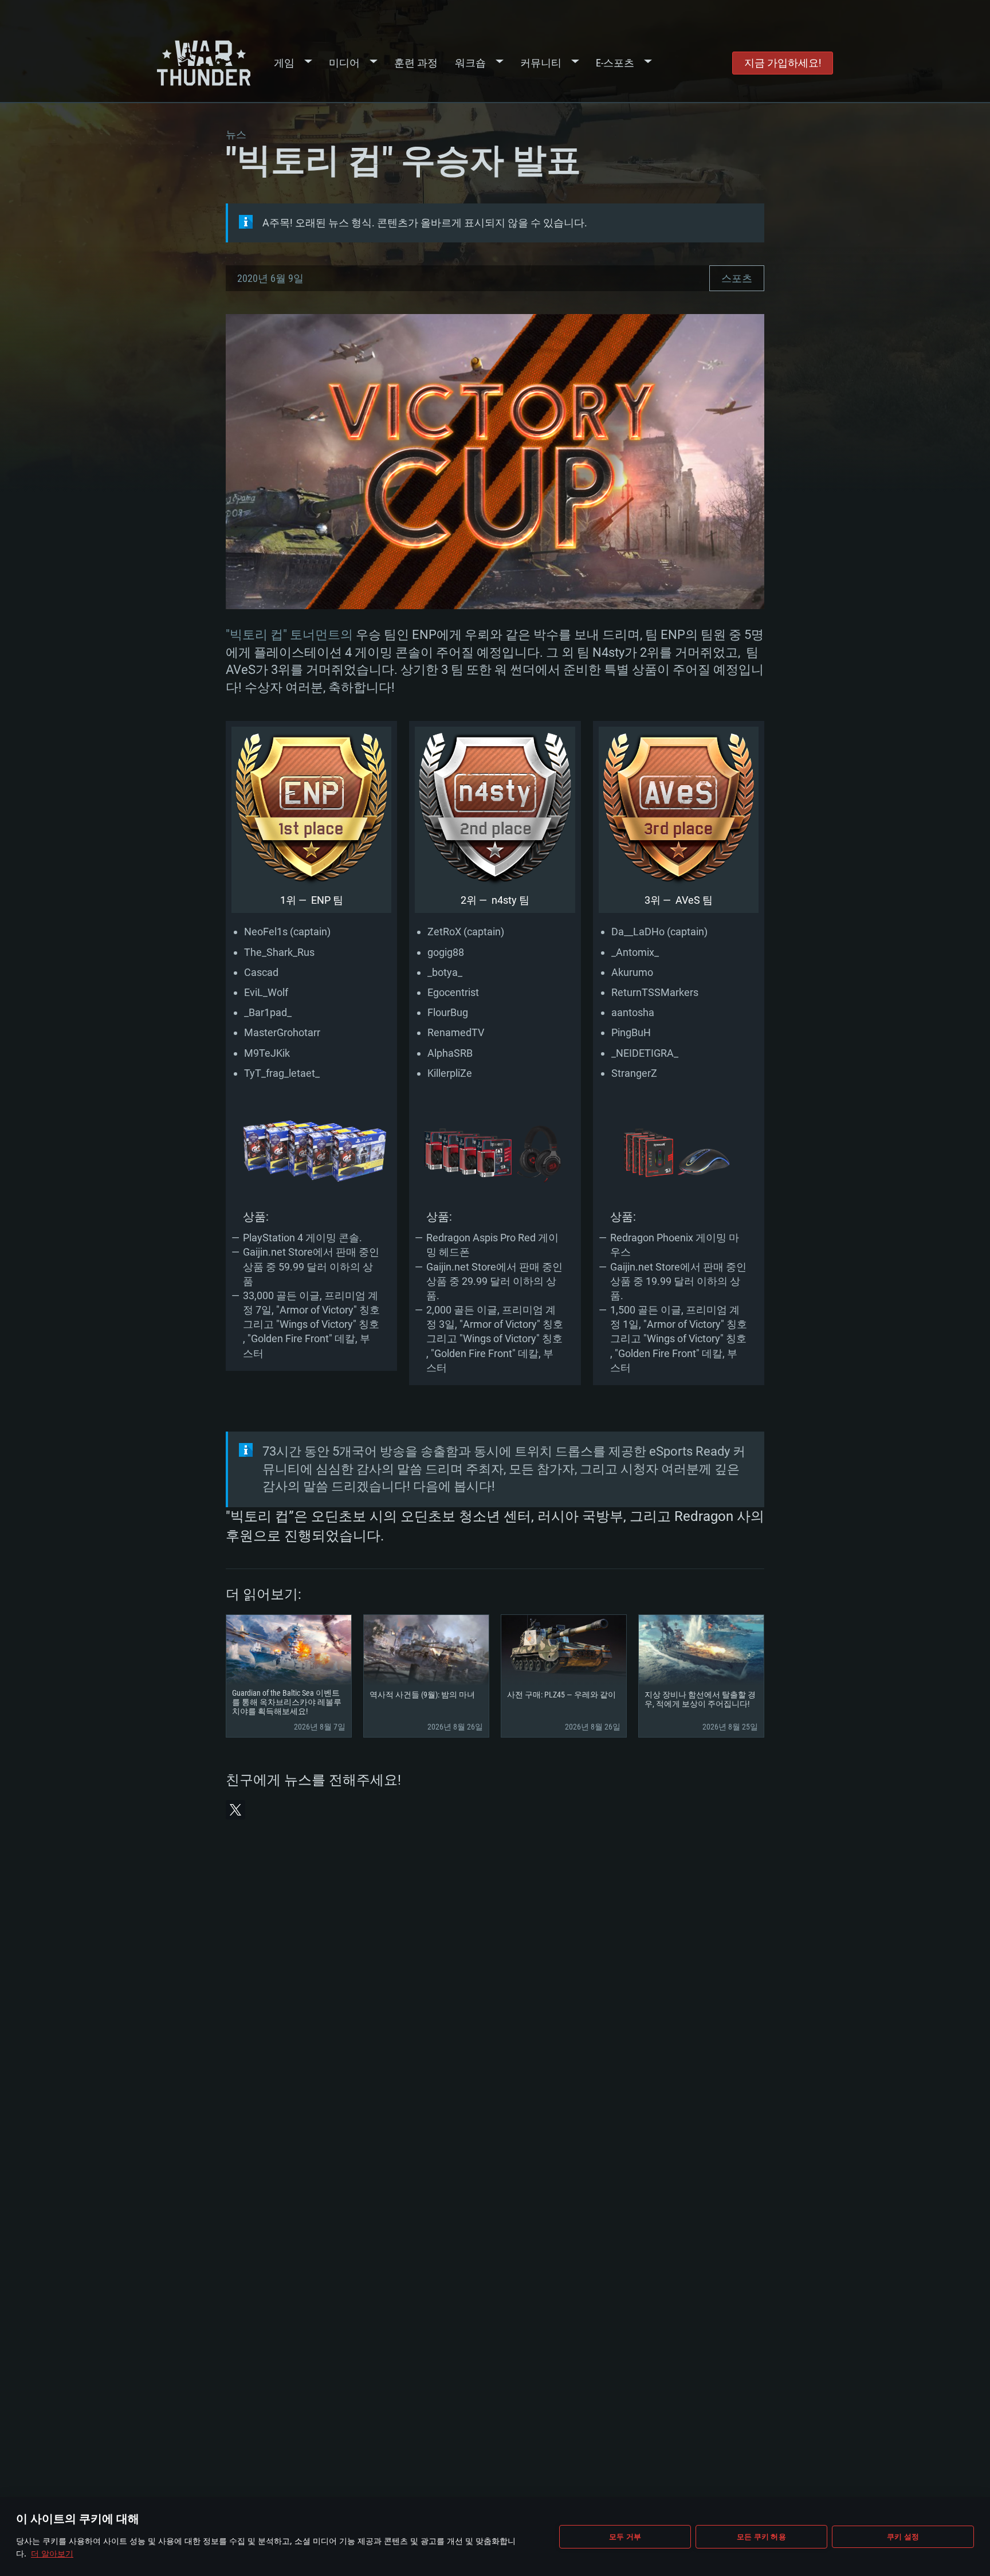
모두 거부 (625, 2536)
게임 (284, 63)
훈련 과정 (416, 63)
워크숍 (470, 63)
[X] (235, 1810)
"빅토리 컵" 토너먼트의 (289, 635)
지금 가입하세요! (783, 63)
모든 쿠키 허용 (761, 2536)
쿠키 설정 (903, 2536)
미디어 (344, 63)
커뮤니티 (541, 63)
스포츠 (737, 278)
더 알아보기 (52, 2553)
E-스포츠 (615, 63)
